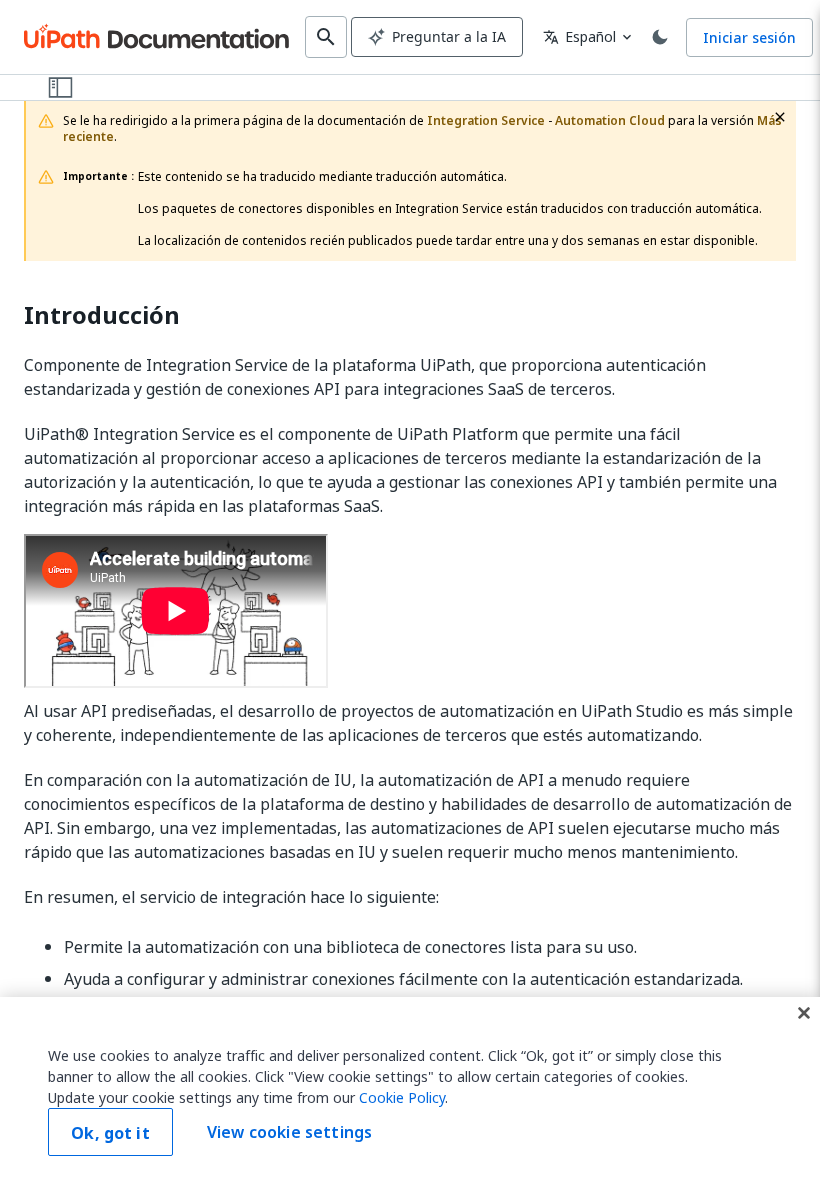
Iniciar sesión (749, 37)
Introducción (102, 315)
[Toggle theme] (660, 37)
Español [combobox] (579, 36)
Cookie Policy (402, 1097)
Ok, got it (110, 1133)
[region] (410, 1088)
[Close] (804, 1013)
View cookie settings (289, 1132)
